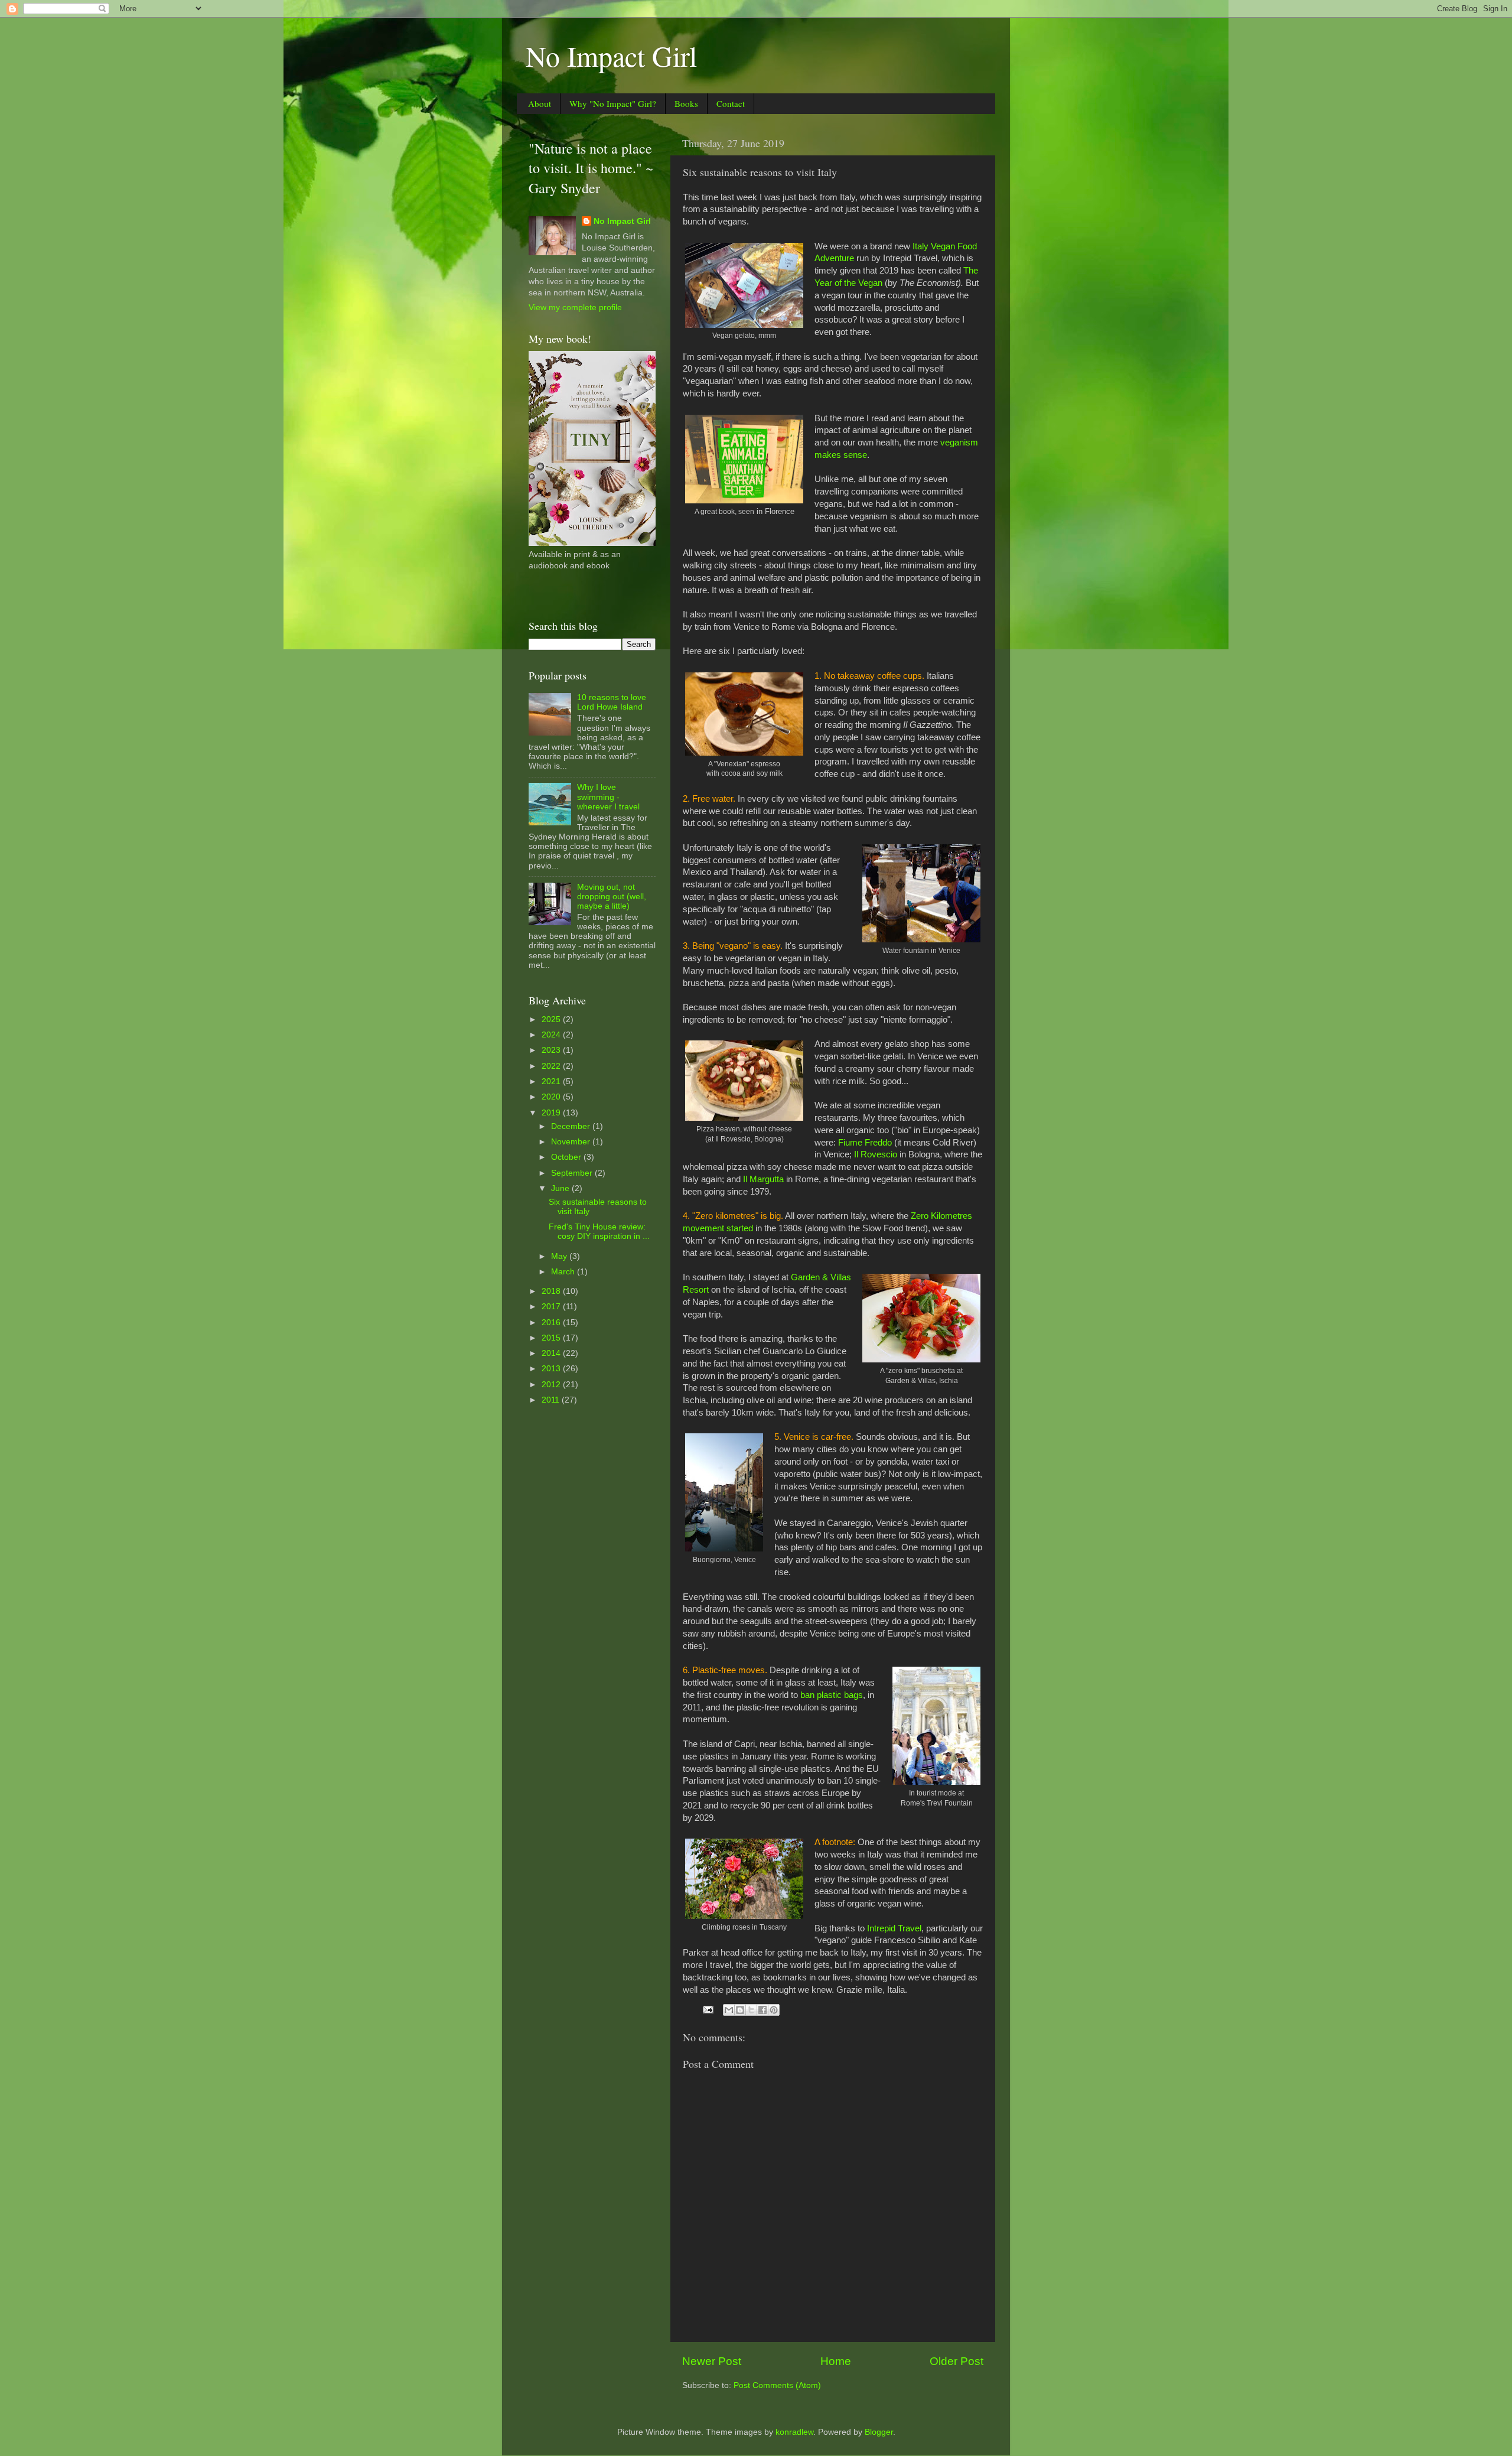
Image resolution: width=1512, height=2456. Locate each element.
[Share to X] (751, 2010)
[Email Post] (707, 2009)
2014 (552, 1353)
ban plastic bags (832, 1695)
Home (836, 2361)
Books (686, 103)
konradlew (794, 2432)
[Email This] (729, 2010)
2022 (552, 1066)
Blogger (879, 2432)
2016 (552, 1323)
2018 (552, 1291)
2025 (552, 1019)
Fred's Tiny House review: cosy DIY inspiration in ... (599, 1232)
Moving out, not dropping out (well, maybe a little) (612, 897)
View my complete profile (575, 308)
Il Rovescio (876, 1154)
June (561, 1188)
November (572, 1142)
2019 (552, 1113)
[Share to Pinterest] (774, 2010)
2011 (552, 1400)
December (572, 1126)
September (573, 1173)
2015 (552, 1338)
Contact (731, 103)
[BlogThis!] (740, 2010)
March (564, 1272)
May (560, 1256)
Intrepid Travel (894, 1928)
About (540, 103)
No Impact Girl (611, 56)
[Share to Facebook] (762, 2010)
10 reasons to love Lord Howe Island (612, 702)
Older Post (957, 2361)
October (567, 1157)
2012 (552, 1385)
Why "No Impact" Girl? (613, 103)
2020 (552, 1097)
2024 (552, 1035)
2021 (552, 1081)
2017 (552, 1307)
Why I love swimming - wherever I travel (608, 797)
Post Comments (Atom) (777, 2385)
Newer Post (712, 2361)
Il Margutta (763, 1179)
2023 (552, 1050)
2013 (552, 1369)
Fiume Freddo (865, 1143)
